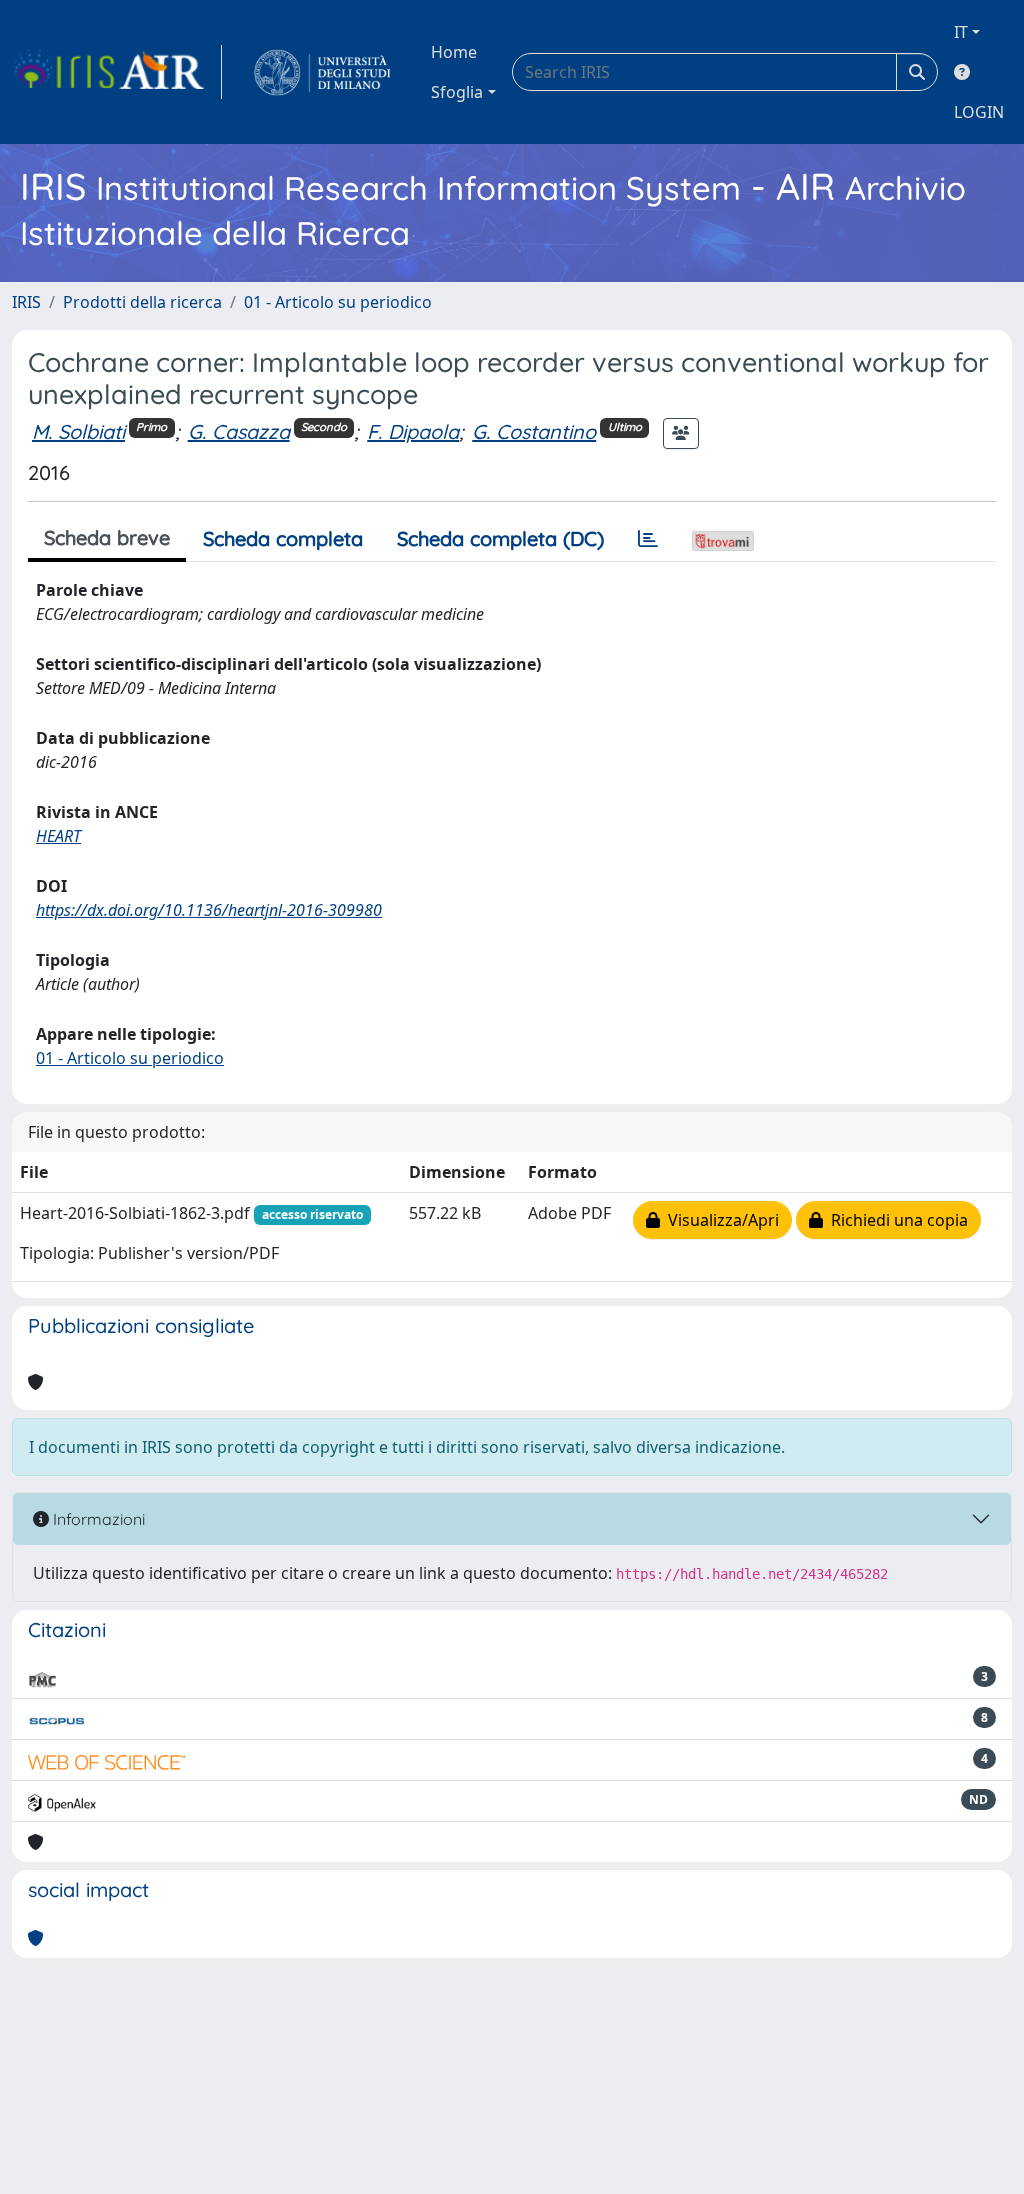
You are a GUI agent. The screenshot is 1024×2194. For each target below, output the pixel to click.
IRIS (26, 302)
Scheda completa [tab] (283, 538)
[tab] (648, 539)
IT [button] (961, 32)
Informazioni (97, 1519)
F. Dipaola (413, 431)
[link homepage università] (322, 72)
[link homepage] (117, 72)
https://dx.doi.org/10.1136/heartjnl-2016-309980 (209, 910)
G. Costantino (534, 431)
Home (454, 52)
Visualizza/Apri (719, 1220)
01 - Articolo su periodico (338, 302)
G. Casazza (239, 431)
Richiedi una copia (895, 1220)
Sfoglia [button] (457, 92)
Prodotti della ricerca (142, 302)
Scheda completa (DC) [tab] (500, 538)
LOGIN (979, 112)
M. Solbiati (78, 431)
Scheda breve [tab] (107, 537)
